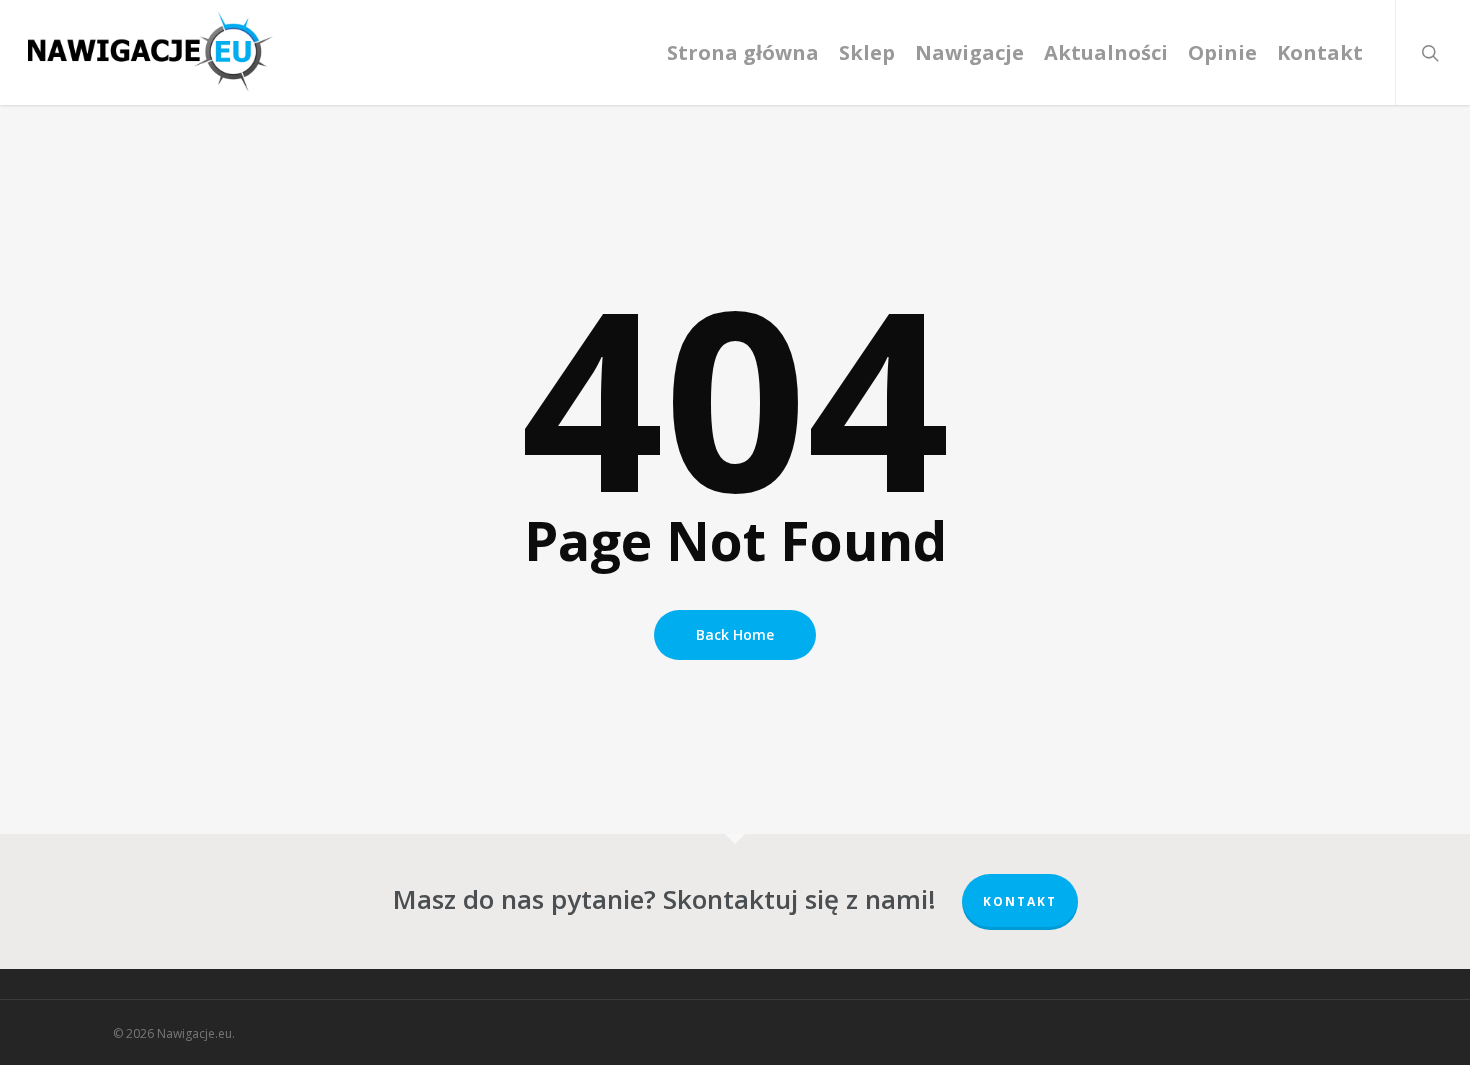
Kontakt (1020, 901)
